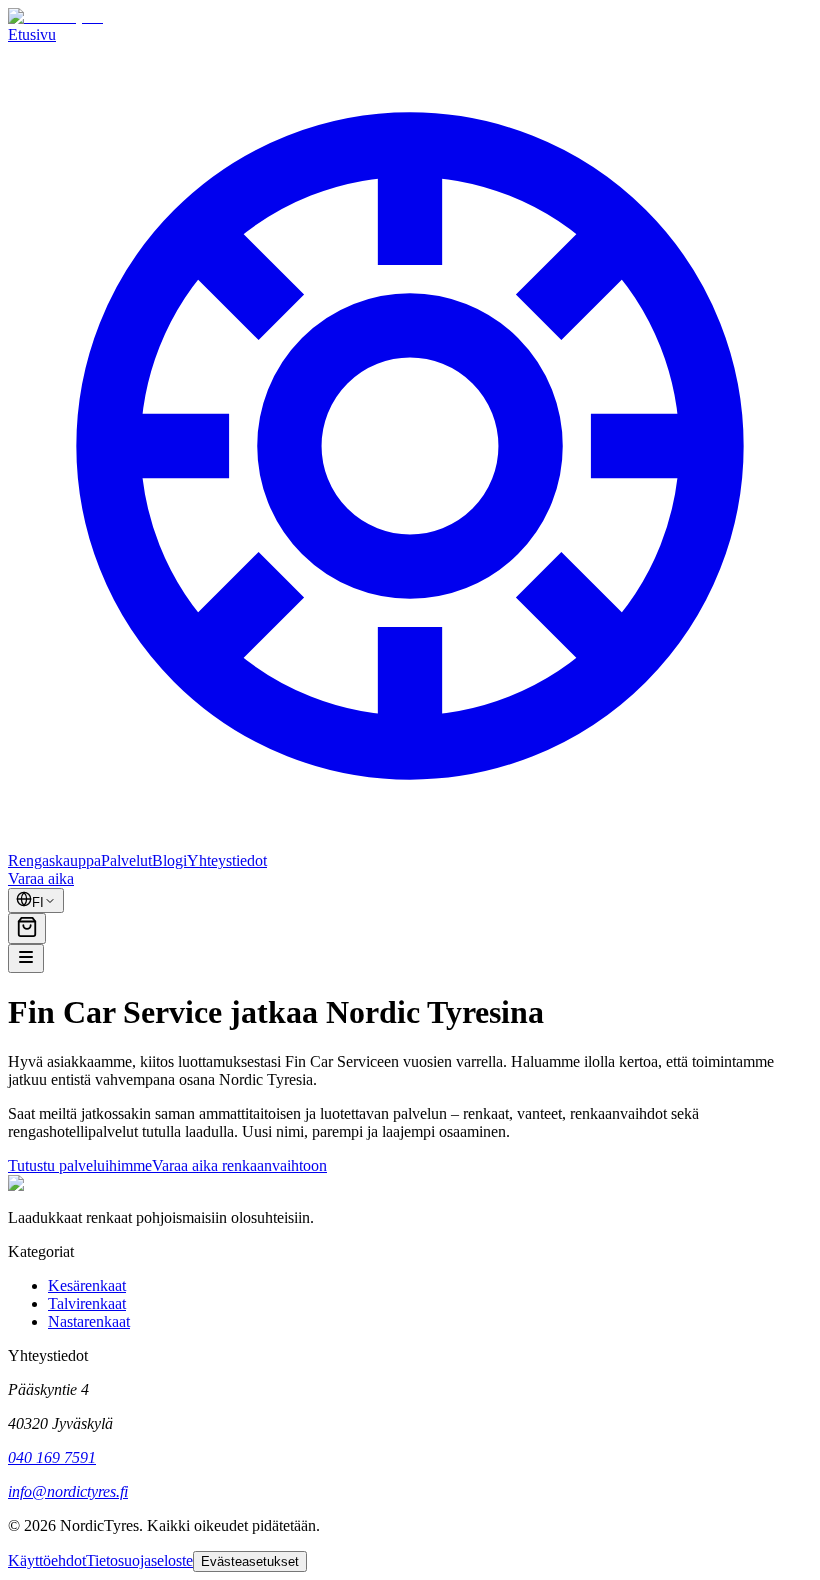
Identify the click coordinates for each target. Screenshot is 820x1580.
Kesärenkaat (87, 1285)
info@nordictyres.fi (68, 1491)
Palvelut (126, 860)
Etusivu (32, 34)
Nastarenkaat (89, 1321)
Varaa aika (41, 878)
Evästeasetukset (250, 1561)
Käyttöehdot (47, 1560)
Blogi (169, 860)
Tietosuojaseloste (139, 1560)
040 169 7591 (52, 1457)
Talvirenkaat (87, 1303)
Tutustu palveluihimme (80, 1165)
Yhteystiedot (227, 860)
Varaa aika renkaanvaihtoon (239, 1165)
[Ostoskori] (27, 928)
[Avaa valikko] (26, 958)
